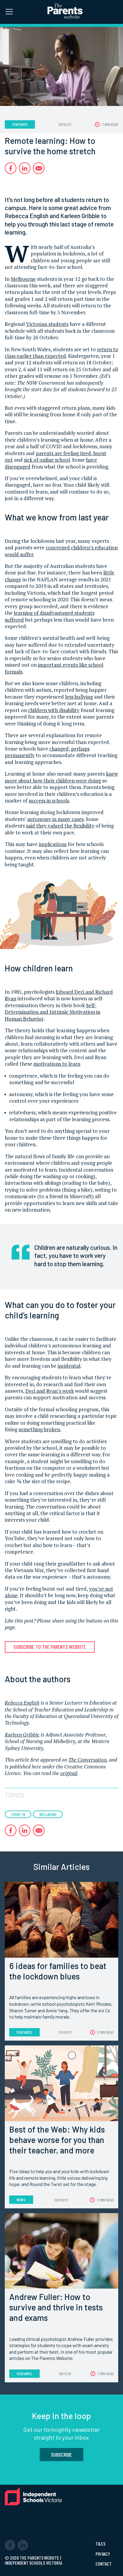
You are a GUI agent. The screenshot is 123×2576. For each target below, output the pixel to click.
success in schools (49, 801)
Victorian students (47, 324)
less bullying (79, 697)
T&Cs (100, 2544)
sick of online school (47, 460)
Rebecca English (22, 1703)
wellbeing (48, 1814)
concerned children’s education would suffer (61, 551)
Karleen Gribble (22, 1735)
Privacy (103, 2554)
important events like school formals (54, 668)
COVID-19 (18, 1814)
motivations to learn (57, 1064)
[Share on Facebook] (11, 168)
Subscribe (61, 2455)
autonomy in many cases (55, 819)
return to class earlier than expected (61, 353)
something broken (39, 1429)
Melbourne (23, 279)
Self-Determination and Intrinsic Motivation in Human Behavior (53, 1012)
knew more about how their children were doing (61, 777)
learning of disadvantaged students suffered (50, 616)
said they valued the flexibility (60, 826)
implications (53, 844)
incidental (69, 1366)
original (69, 1773)
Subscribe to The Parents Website (50, 1647)
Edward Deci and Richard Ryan (59, 995)
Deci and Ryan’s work (50, 1391)
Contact (104, 2564)
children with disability (54, 710)
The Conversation (87, 1760)
